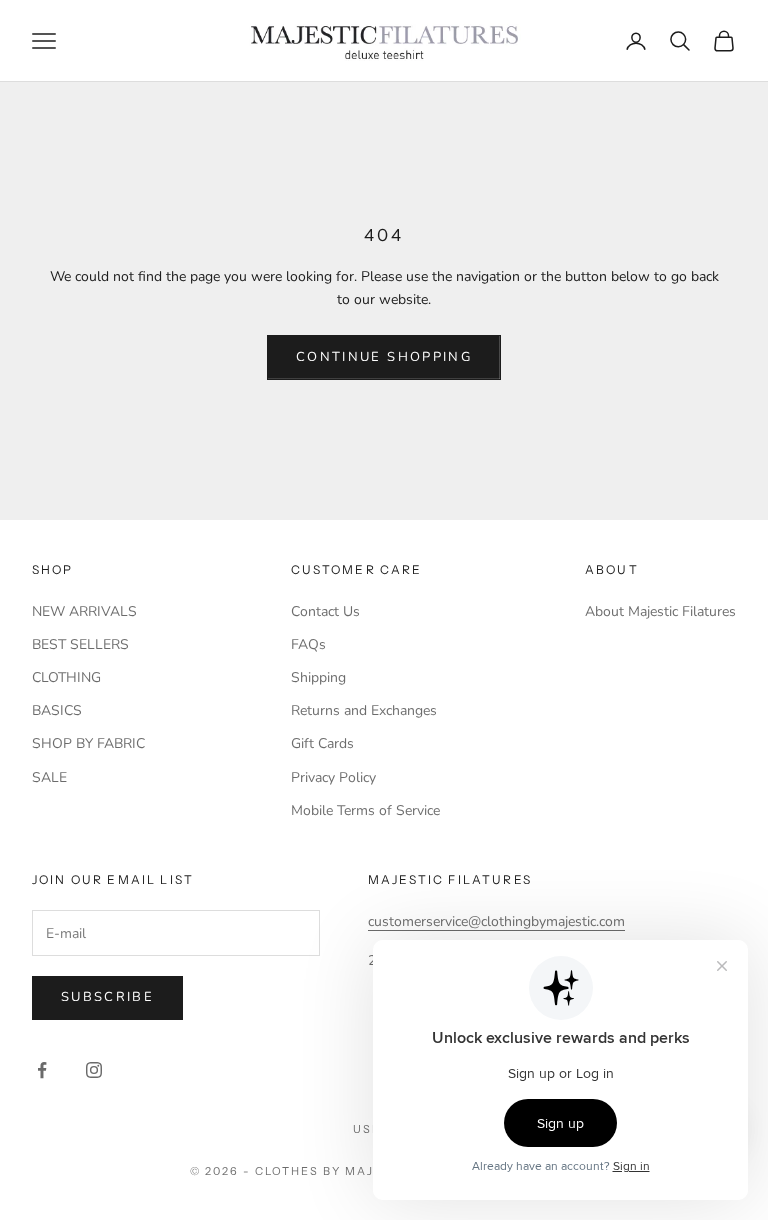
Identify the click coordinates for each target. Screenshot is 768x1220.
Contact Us (325, 611)
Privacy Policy (333, 777)
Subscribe (107, 997)
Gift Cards (322, 743)
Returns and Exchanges (364, 710)
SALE (49, 777)
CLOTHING (66, 677)
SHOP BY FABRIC (88, 743)
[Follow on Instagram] (94, 1070)
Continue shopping (384, 357)
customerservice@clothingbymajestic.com (496, 921)
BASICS (57, 710)
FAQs (308, 644)
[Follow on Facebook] (42, 1070)
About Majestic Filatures (660, 611)
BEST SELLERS (80, 644)
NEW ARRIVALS (84, 611)
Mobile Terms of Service (365, 810)
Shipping (318, 677)
